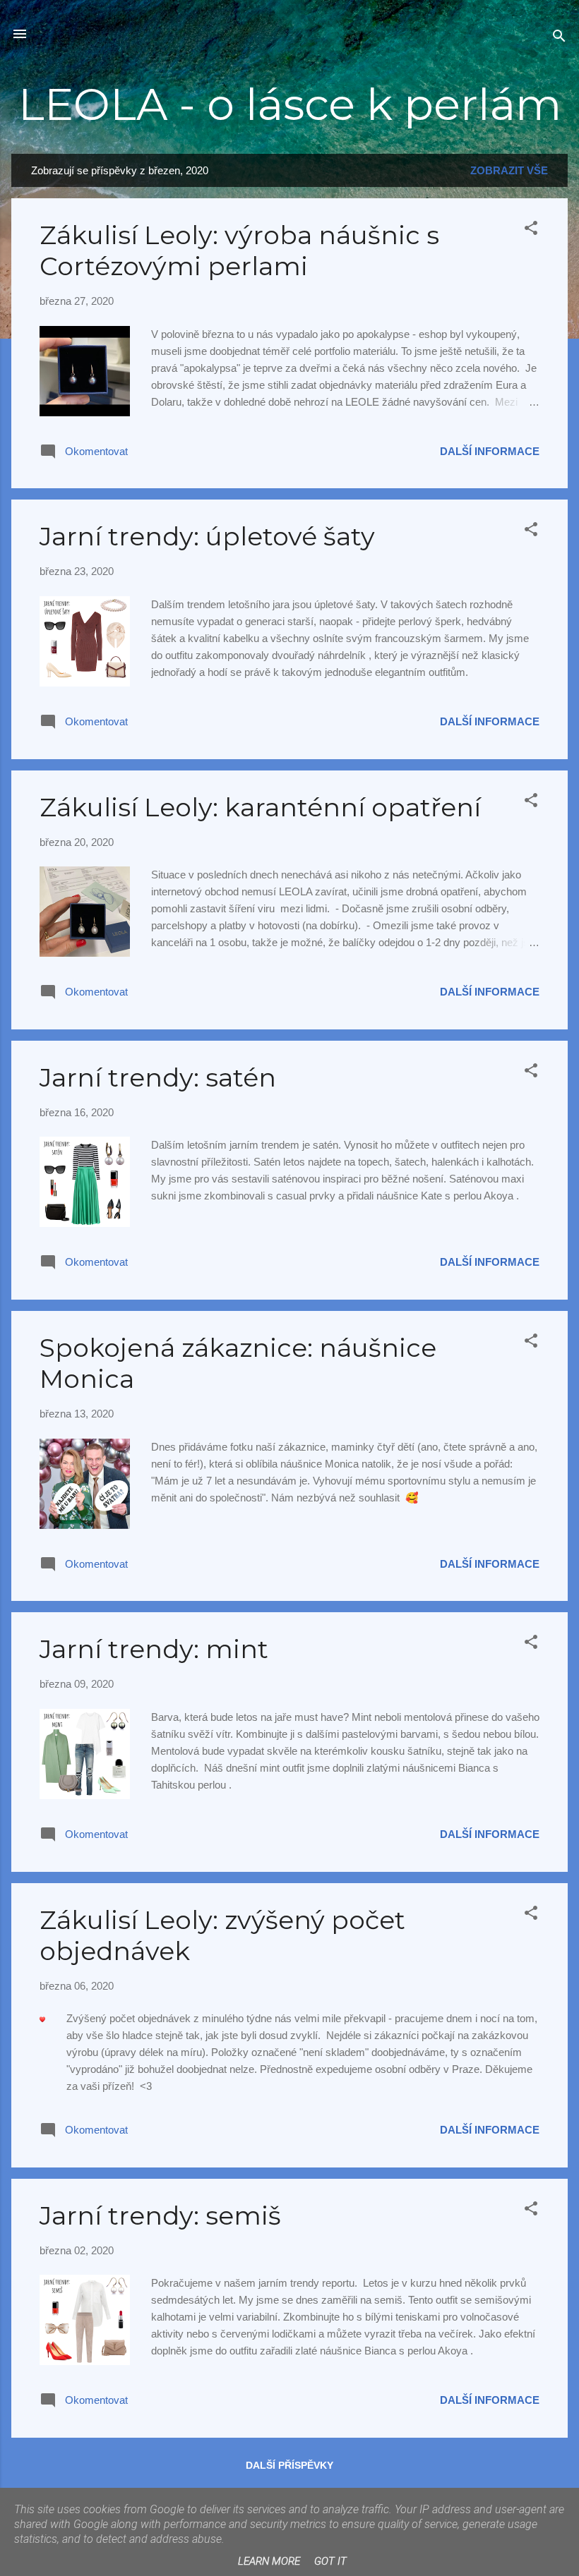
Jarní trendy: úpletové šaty (207, 536)
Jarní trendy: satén (158, 1077)
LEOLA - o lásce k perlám (290, 104)
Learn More (269, 2561)
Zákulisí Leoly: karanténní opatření (260, 807)
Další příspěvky (289, 2465)
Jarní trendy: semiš (160, 2215)
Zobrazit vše (509, 170)
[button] (531, 230)
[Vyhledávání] (559, 38)
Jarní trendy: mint (154, 1649)
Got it (330, 2561)
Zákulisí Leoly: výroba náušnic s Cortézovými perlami (239, 250)
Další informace (490, 451)
